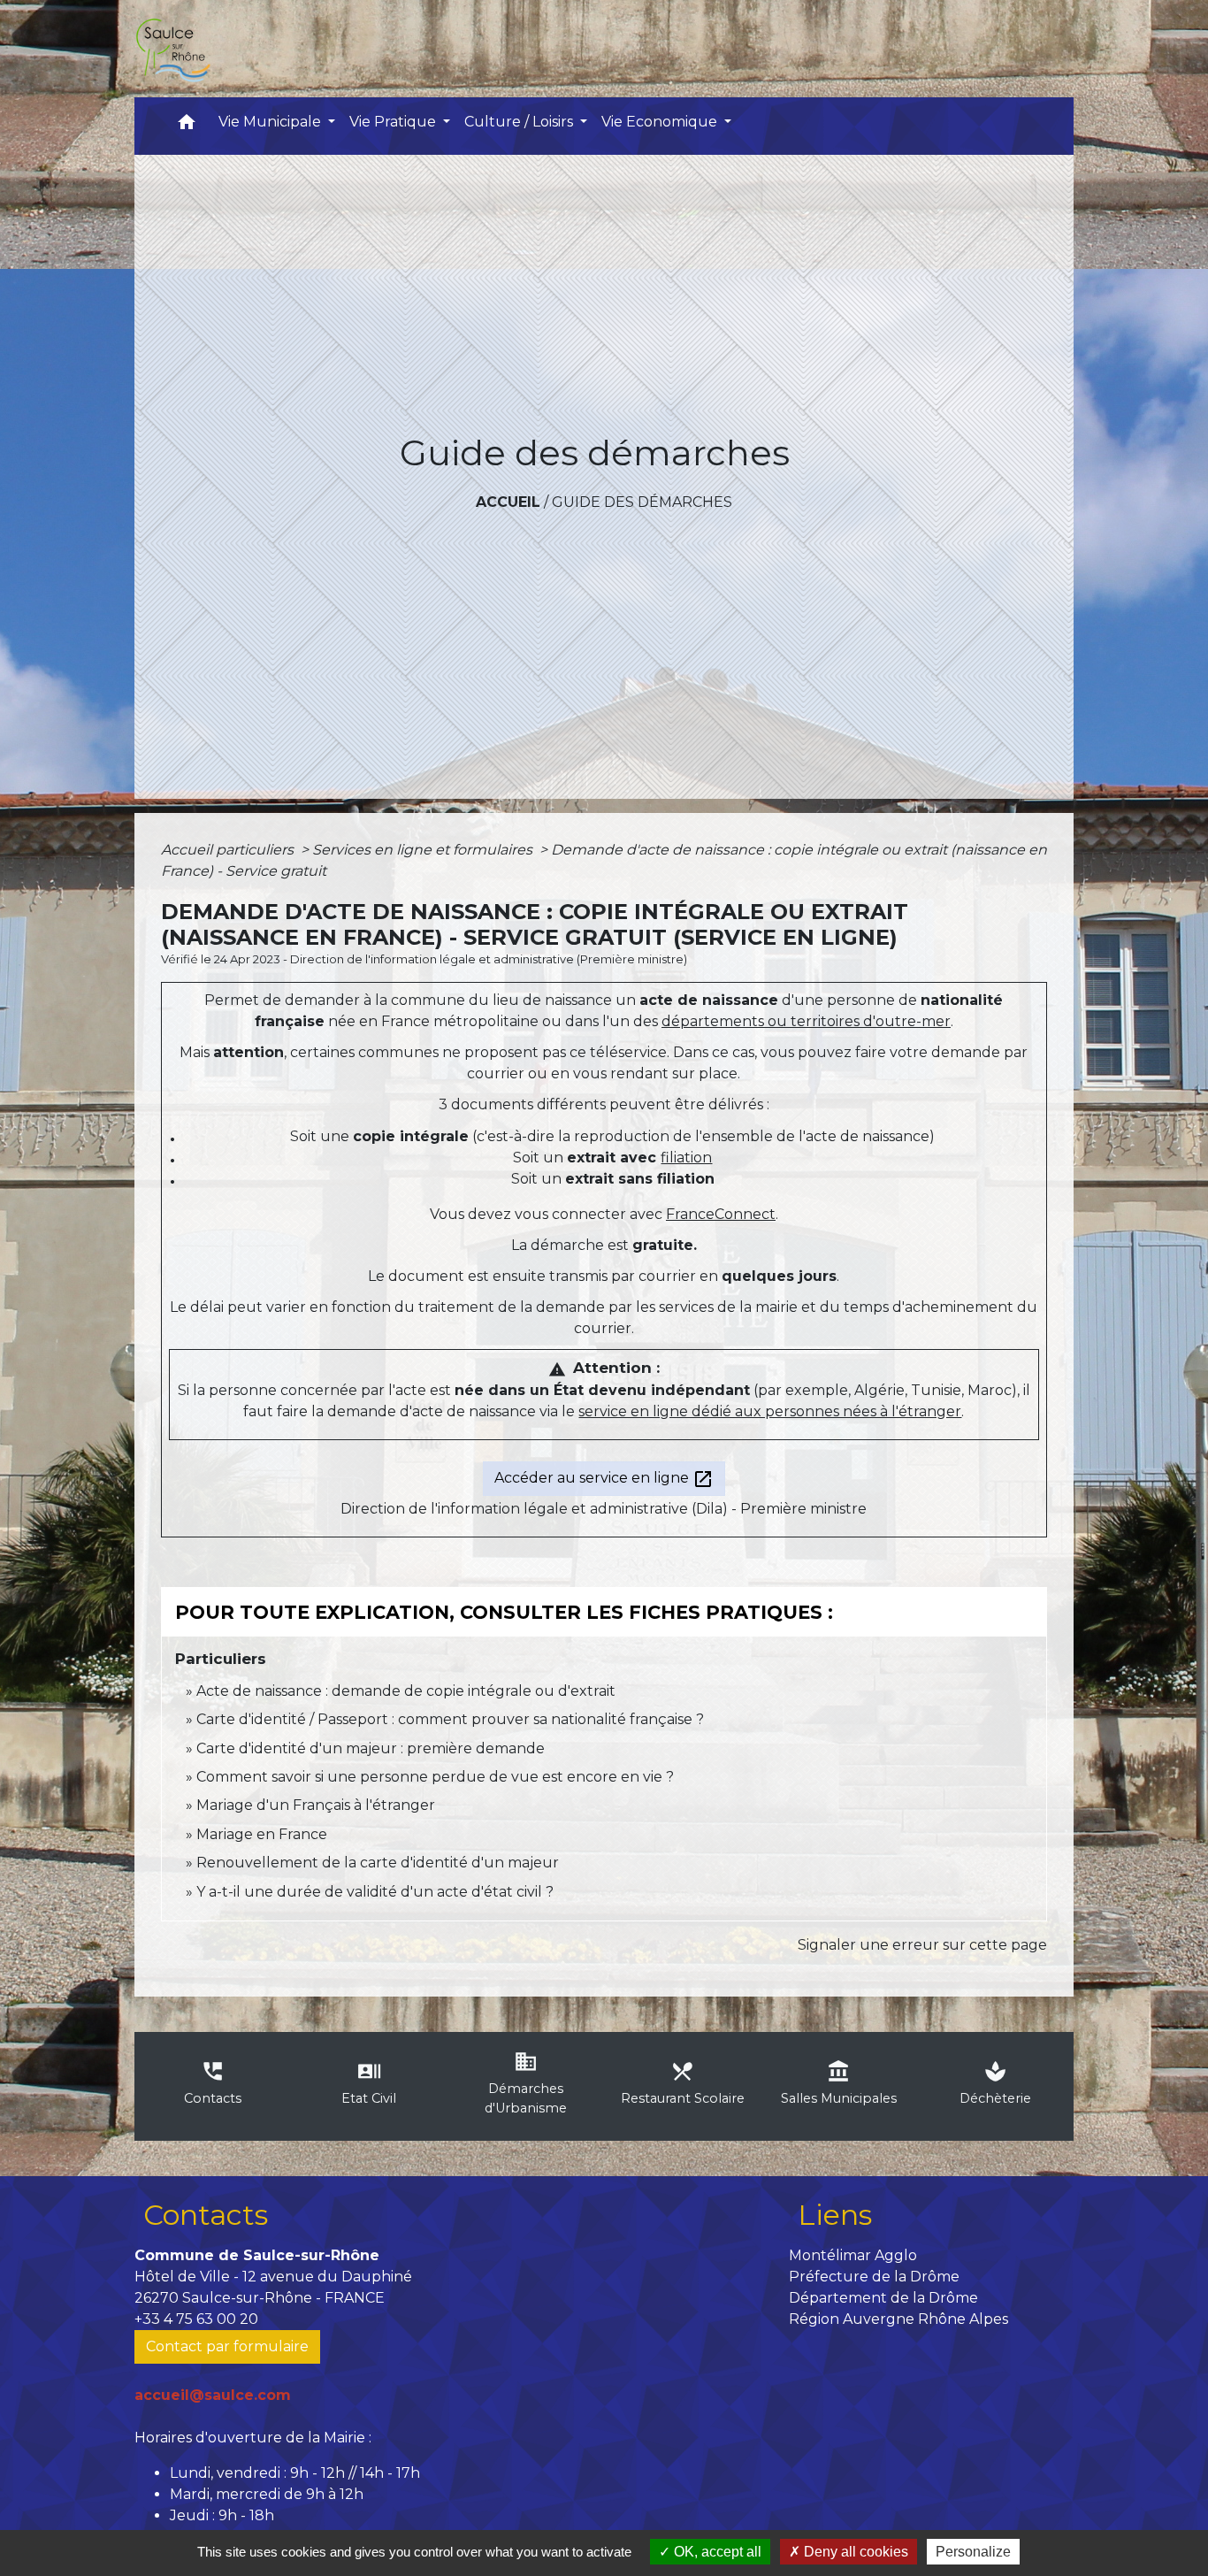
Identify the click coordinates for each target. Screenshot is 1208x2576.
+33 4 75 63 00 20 (196, 2319)
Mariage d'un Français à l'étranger (316, 1805)
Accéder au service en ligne (604, 1479)
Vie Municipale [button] (271, 122)
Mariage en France (262, 1834)
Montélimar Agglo (853, 2255)
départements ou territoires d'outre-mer (806, 1021)
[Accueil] (172, 49)
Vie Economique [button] (661, 122)
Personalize (973, 2552)
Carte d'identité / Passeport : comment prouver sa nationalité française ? (450, 1719)
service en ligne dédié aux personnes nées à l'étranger (770, 1411)
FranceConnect (721, 1214)
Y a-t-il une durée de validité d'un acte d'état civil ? (375, 1892)
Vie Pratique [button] (394, 122)
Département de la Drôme (883, 2298)
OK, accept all (716, 2552)
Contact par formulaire (227, 2346)
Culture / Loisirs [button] (520, 122)
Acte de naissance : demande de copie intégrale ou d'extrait (406, 1691)
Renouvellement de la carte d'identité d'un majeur (378, 1863)
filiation (686, 1158)
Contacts (206, 2215)
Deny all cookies (854, 2552)
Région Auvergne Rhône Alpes (898, 2319)
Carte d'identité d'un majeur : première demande (371, 1748)
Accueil (508, 502)
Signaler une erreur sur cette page (922, 1945)
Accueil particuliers (229, 850)
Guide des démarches (642, 502)
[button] (187, 126)
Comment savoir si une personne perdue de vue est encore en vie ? (435, 1777)
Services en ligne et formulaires (424, 850)
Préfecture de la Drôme (874, 2277)
